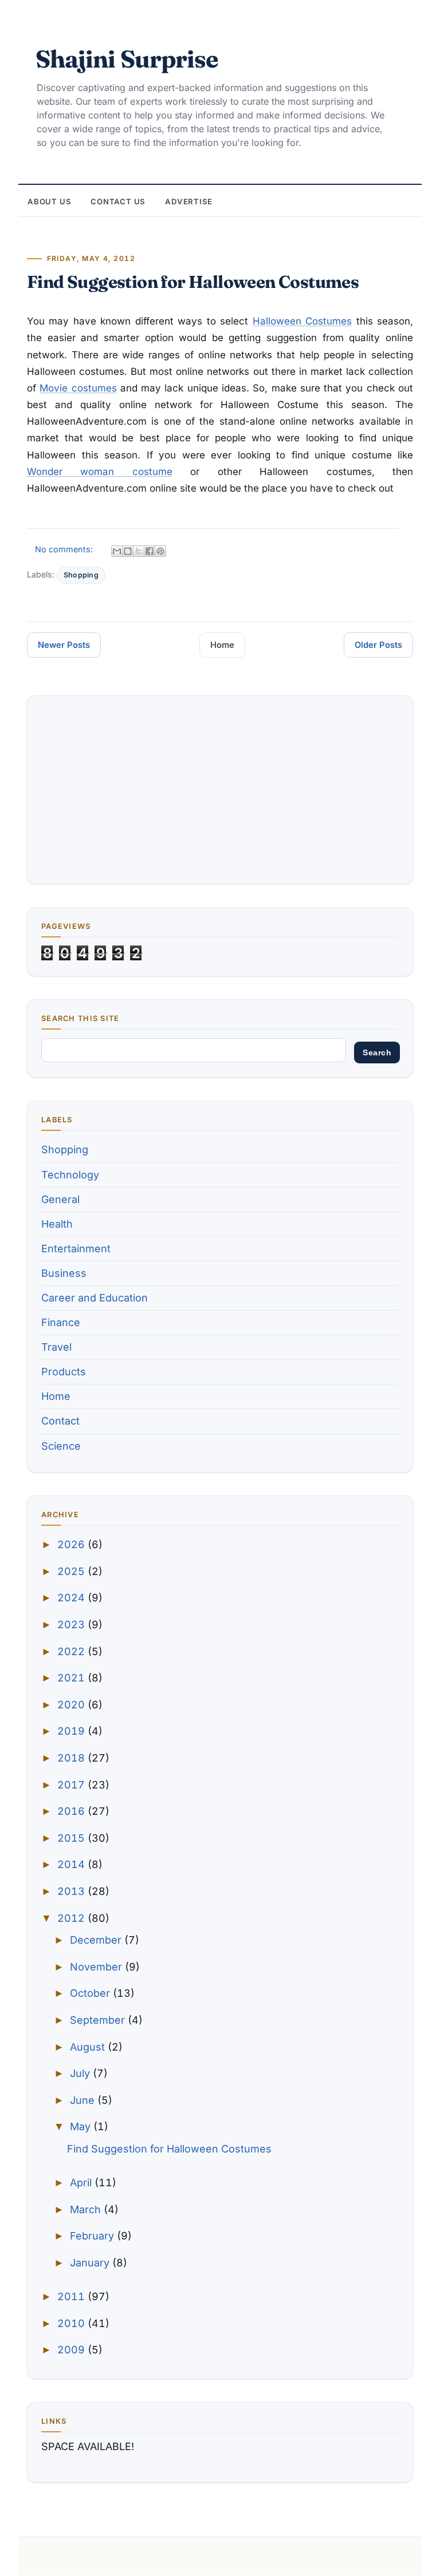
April (82, 2183)
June (84, 2100)
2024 (72, 1598)
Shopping (81, 575)
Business (64, 1273)
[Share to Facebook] (150, 551)
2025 (72, 1571)
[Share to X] (139, 551)
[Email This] (117, 551)
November (97, 1967)
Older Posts (378, 645)
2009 (72, 2350)
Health (57, 1224)
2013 (72, 1891)
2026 (72, 1544)
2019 (72, 1731)
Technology (70, 1175)
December (97, 1940)
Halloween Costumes (302, 321)
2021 (72, 1678)
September (99, 2020)
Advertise (189, 201)
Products (64, 1372)
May (82, 2126)
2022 (72, 1651)
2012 (72, 1918)
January (91, 2263)
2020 (72, 1705)
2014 (72, 1864)
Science (61, 1446)
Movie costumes (78, 388)
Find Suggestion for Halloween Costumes (193, 282)
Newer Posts (64, 645)
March (87, 2209)
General (60, 1199)
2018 (72, 1758)
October (91, 1993)
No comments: (65, 549)
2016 (72, 1811)
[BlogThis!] (128, 551)
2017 (72, 1785)
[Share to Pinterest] (160, 551)
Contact (60, 1421)
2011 (72, 2296)
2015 (72, 1838)
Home (222, 645)
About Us (49, 201)
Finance (61, 1322)
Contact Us (118, 201)
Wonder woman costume (100, 472)
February (93, 2236)
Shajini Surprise (127, 59)
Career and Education (95, 1298)
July (81, 2073)
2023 (72, 1625)
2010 (72, 2323)
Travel (56, 1347)
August (89, 2047)
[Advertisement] (220, 790)
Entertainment (76, 1249)
